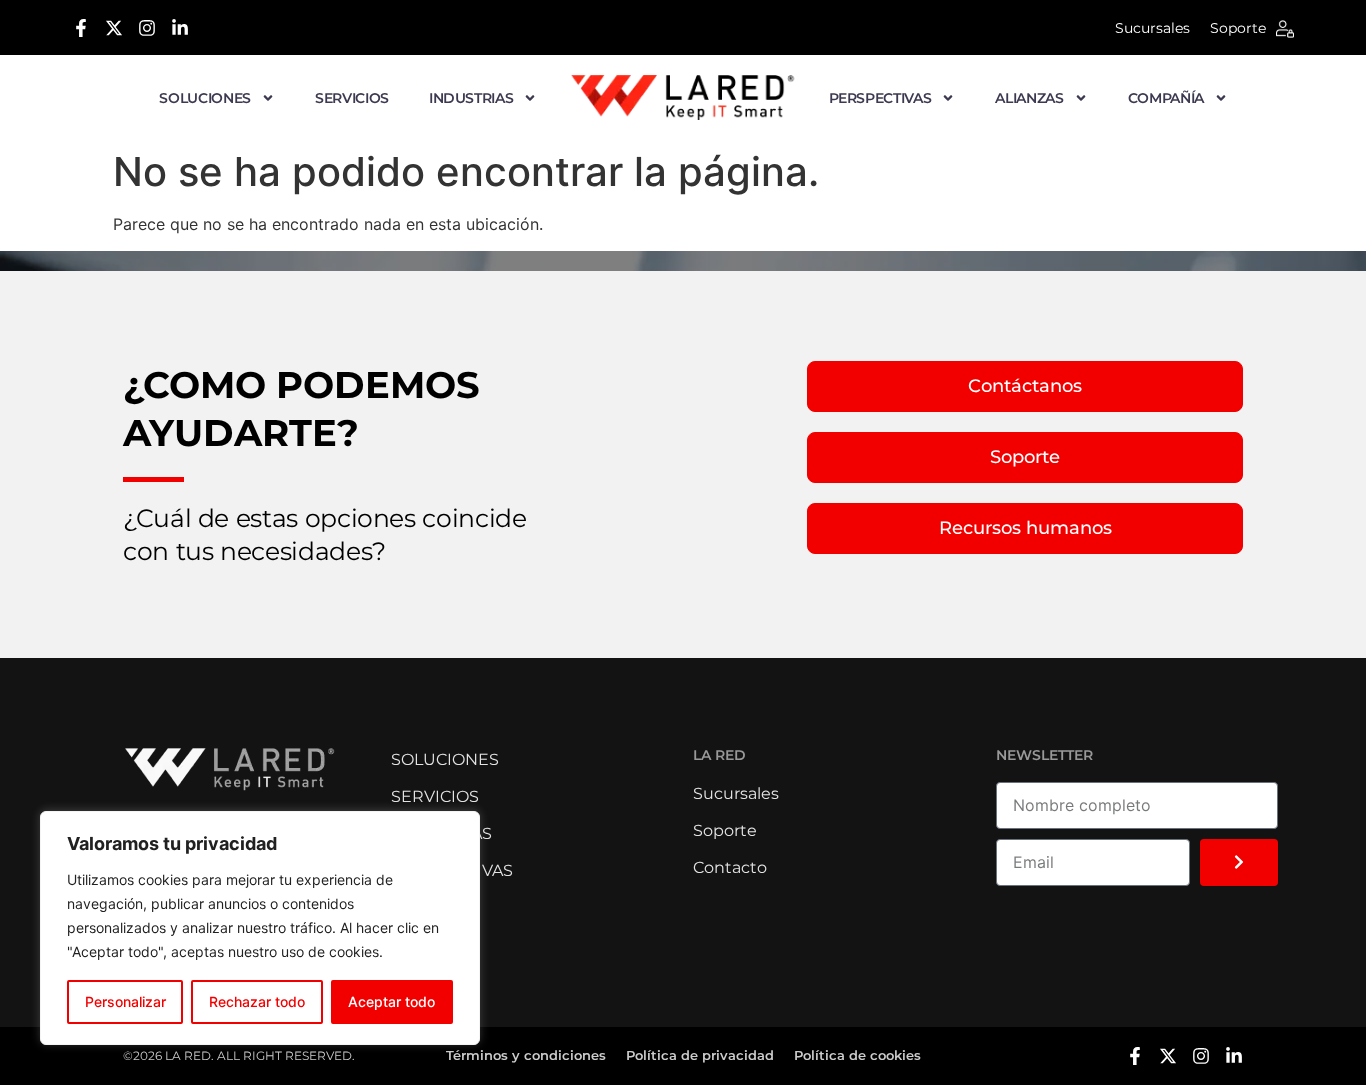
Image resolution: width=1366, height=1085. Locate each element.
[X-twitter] (114, 28)
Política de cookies (857, 1055)
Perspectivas (880, 98)
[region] (260, 928)
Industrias (471, 98)
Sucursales (1152, 28)
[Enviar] (1239, 862)
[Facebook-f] (81, 28)
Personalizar (125, 1001)
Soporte (1238, 28)
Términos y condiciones (526, 1055)
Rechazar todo (257, 1001)
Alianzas (1029, 98)
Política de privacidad (700, 1055)
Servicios (352, 98)
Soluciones (205, 98)
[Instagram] (147, 28)
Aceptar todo (391, 1001)
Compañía (1166, 98)
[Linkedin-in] (180, 28)
